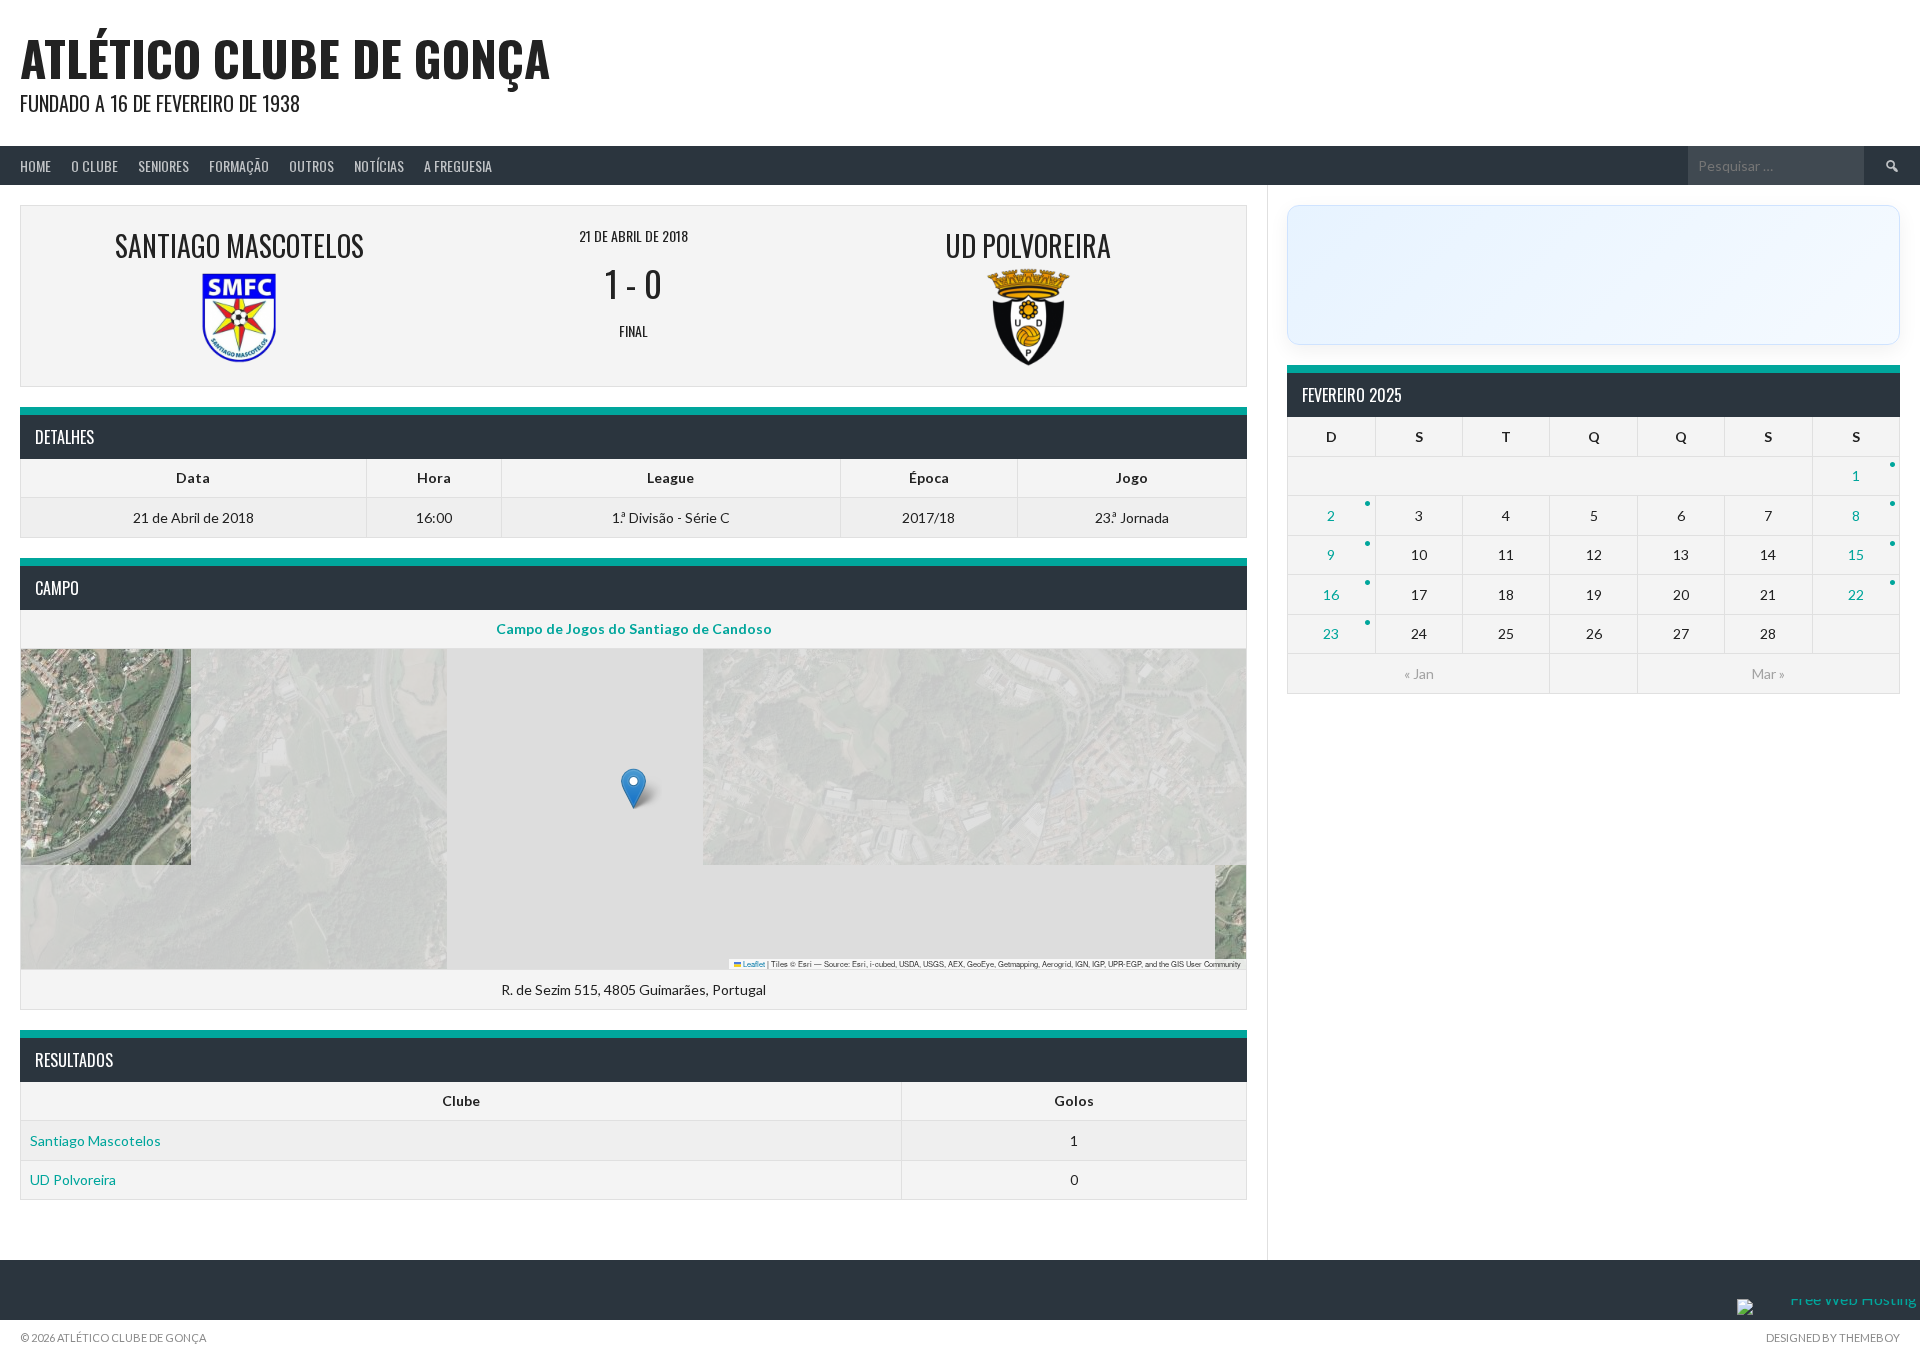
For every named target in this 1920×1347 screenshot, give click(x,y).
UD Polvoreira (73, 1179)
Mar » (1768, 673)
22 (1856, 594)
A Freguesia (458, 165)
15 (1856, 554)
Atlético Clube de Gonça (285, 57)
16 (1331, 594)
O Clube (94, 165)
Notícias (379, 165)
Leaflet (753, 963)
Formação (239, 165)
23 (1331, 633)
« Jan (1419, 673)
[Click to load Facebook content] (1593, 275)
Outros (311, 165)
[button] (633, 788)
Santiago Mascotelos (95, 1140)
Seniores (163, 165)
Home (35, 165)
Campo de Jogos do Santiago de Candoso (634, 628)
